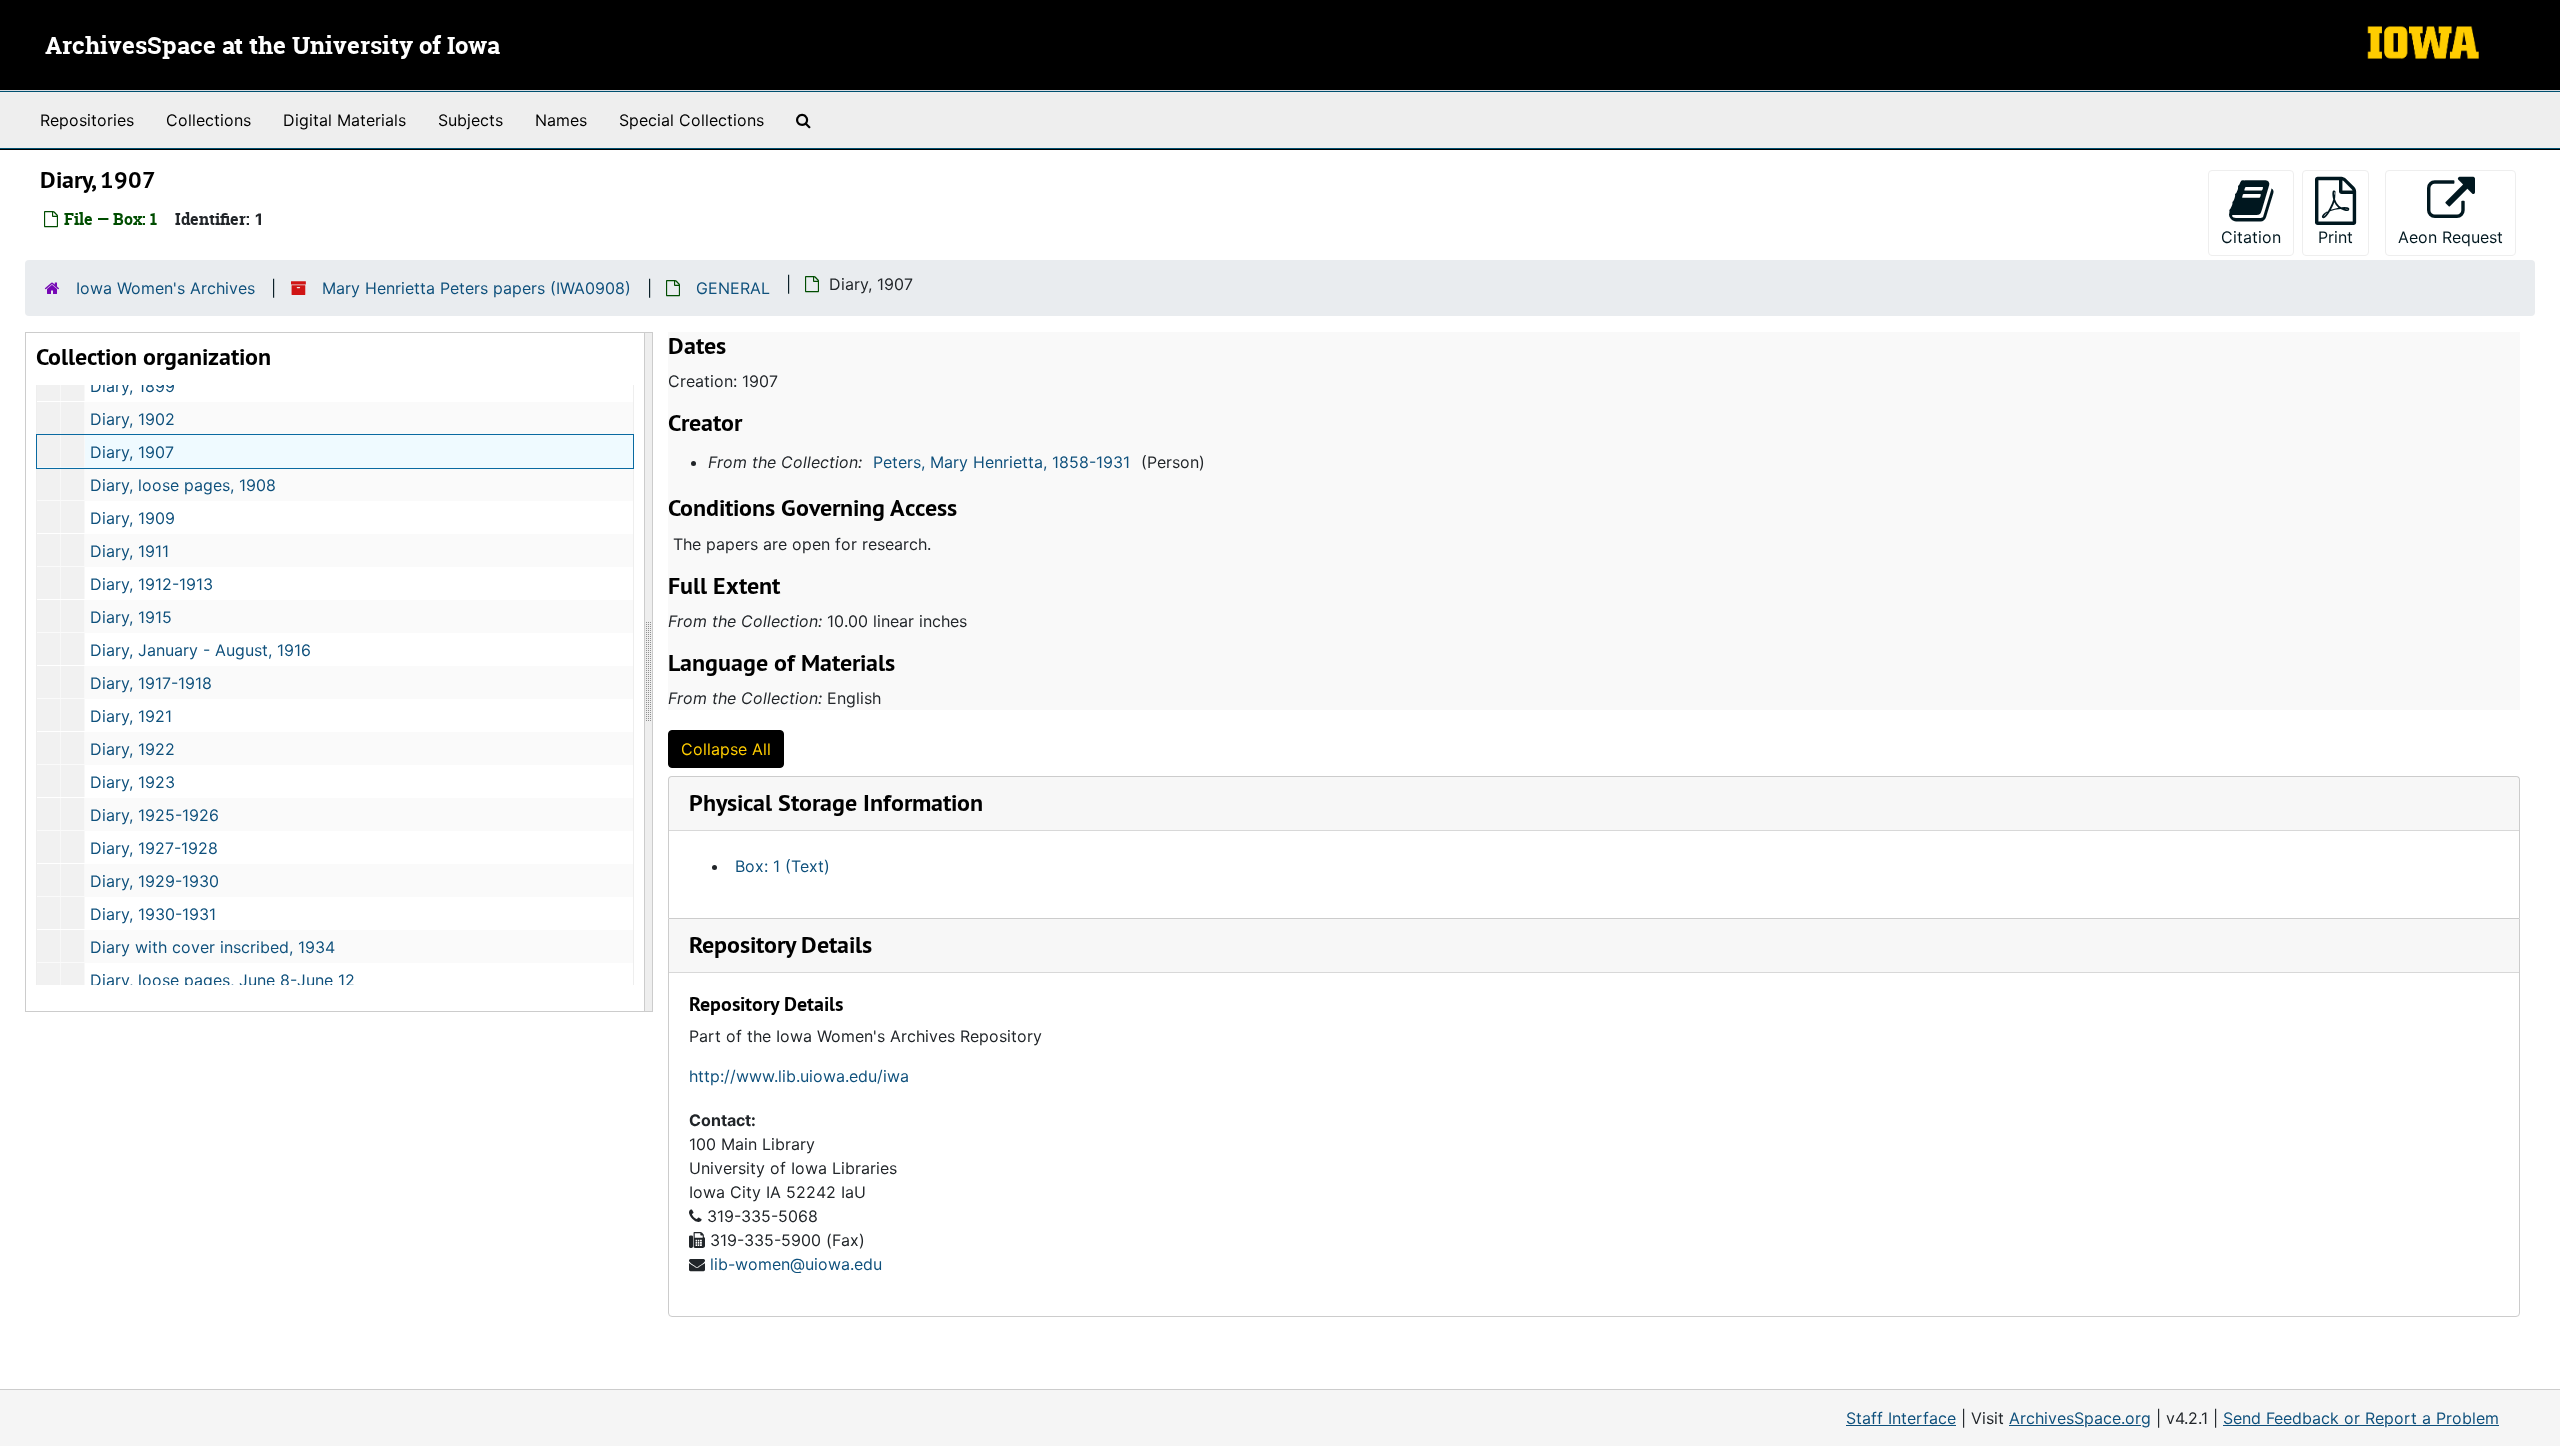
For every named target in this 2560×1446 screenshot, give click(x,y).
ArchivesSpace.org (2080, 1418)
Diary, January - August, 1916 (200, 650)
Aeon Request (2457, 236)
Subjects (470, 120)
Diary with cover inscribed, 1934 (212, 947)
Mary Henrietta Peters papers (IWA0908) (476, 288)
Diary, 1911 (129, 551)
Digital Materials (344, 120)
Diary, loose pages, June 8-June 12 (222, 980)
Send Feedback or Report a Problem (2361, 1418)
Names (561, 120)
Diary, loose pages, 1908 (183, 485)
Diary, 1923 (132, 782)
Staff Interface (1901, 1418)
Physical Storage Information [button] (836, 802)
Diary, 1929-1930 (154, 881)
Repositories (87, 120)
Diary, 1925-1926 (154, 815)
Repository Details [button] (780, 944)
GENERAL (733, 288)
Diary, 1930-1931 (153, 914)
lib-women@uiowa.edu (796, 1264)
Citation (2251, 237)
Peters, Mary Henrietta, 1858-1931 (1001, 462)
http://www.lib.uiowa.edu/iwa (799, 1076)
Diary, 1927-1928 (154, 848)
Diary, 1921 (131, 716)
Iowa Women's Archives (165, 288)
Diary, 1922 (132, 749)
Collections (208, 120)
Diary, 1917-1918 (151, 683)
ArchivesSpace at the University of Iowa (272, 47)
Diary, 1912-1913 (151, 584)
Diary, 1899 (132, 386)
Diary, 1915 (131, 617)
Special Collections (691, 120)
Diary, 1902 (132, 419)
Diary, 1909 (132, 518)
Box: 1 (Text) (782, 866)
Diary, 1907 (132, 452)
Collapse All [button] (726, 749)
